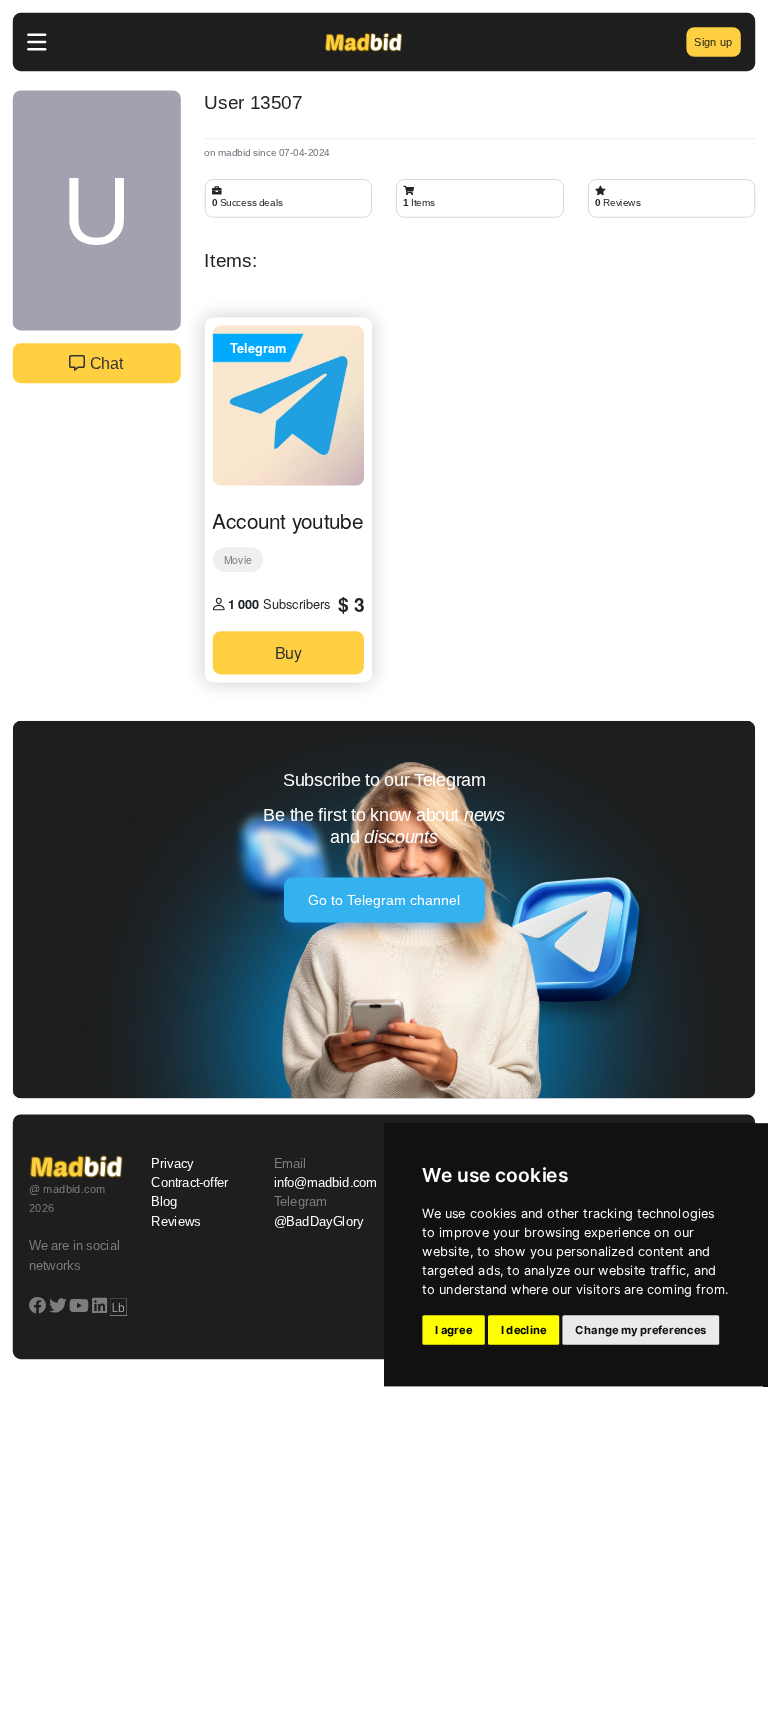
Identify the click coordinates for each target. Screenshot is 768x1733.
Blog (164, 1202)
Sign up (713, 41)
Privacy (172, 1164)
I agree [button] (453, 1330)
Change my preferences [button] (640, 1330)
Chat (104, 363)
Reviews (176, 1222)
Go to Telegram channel (384, 900)
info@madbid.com (325, 1183)
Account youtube (287, 520)
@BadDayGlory (319, 1222)
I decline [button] (524, 1330)
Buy (288, 652)
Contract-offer (189, 1183)
